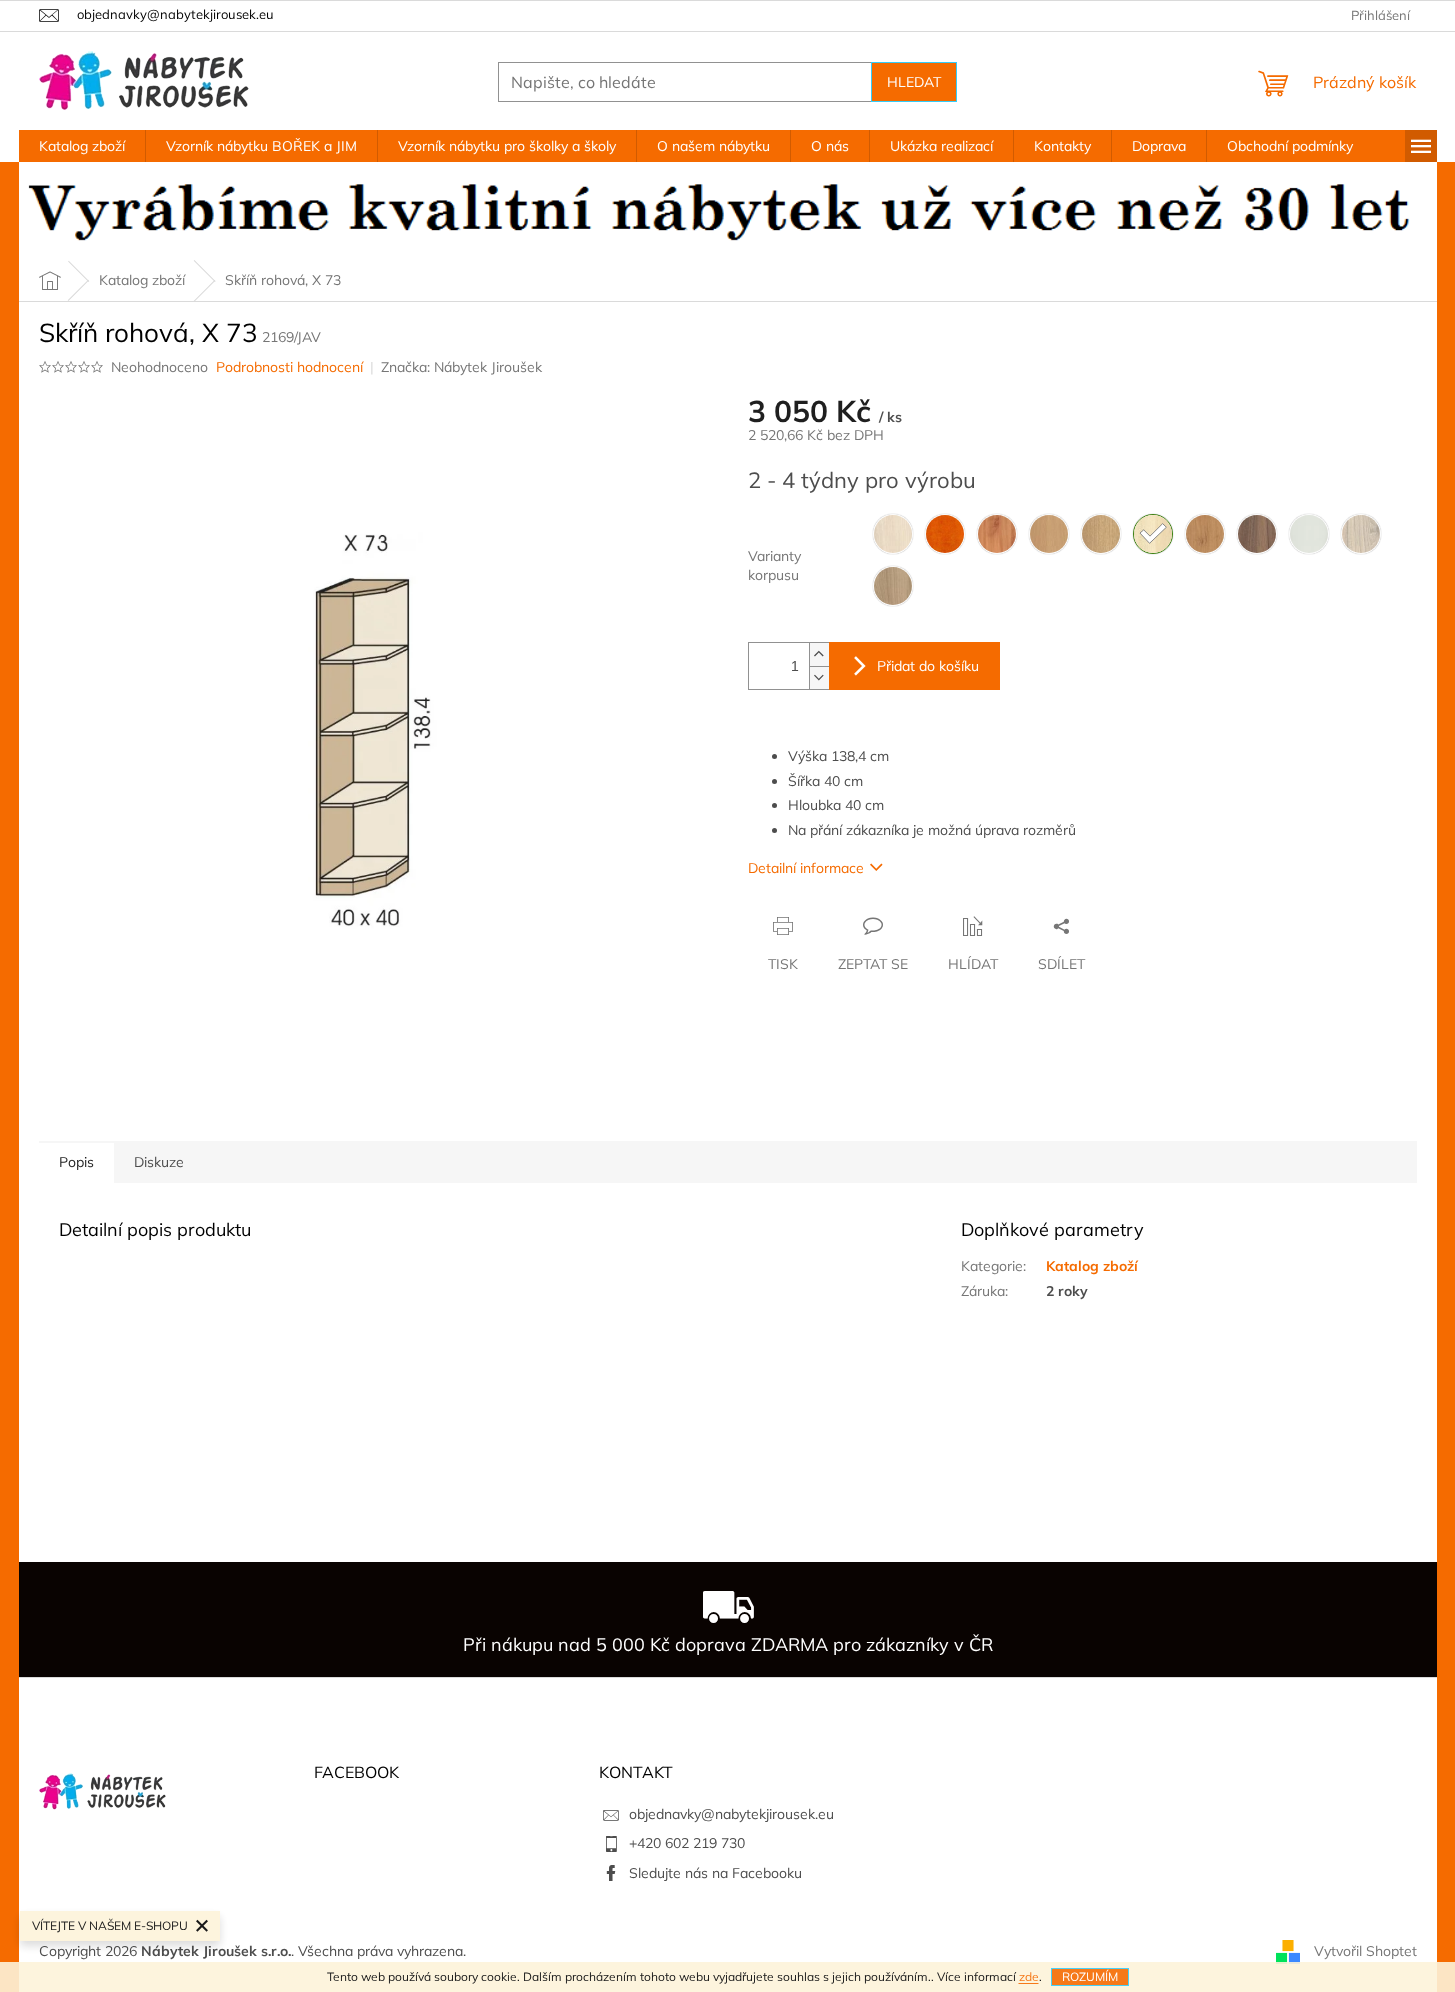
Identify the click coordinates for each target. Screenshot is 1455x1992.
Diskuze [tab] (159, 1162)
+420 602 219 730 (687, 1843)
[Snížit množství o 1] (819, 677)
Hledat (914, 82)
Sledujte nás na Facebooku (715, 1873)
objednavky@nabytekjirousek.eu (731, 1814)
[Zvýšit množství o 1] (819, 654)
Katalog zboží (1092, 1266)
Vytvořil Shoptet (1365, 1950)
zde (1029, 1976)
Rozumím (1090, 1976)
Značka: (461, 367)
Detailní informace (806, 868)
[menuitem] (82, 146)
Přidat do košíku (928, 666)
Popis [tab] (76, 1162)
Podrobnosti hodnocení (289, 367)
